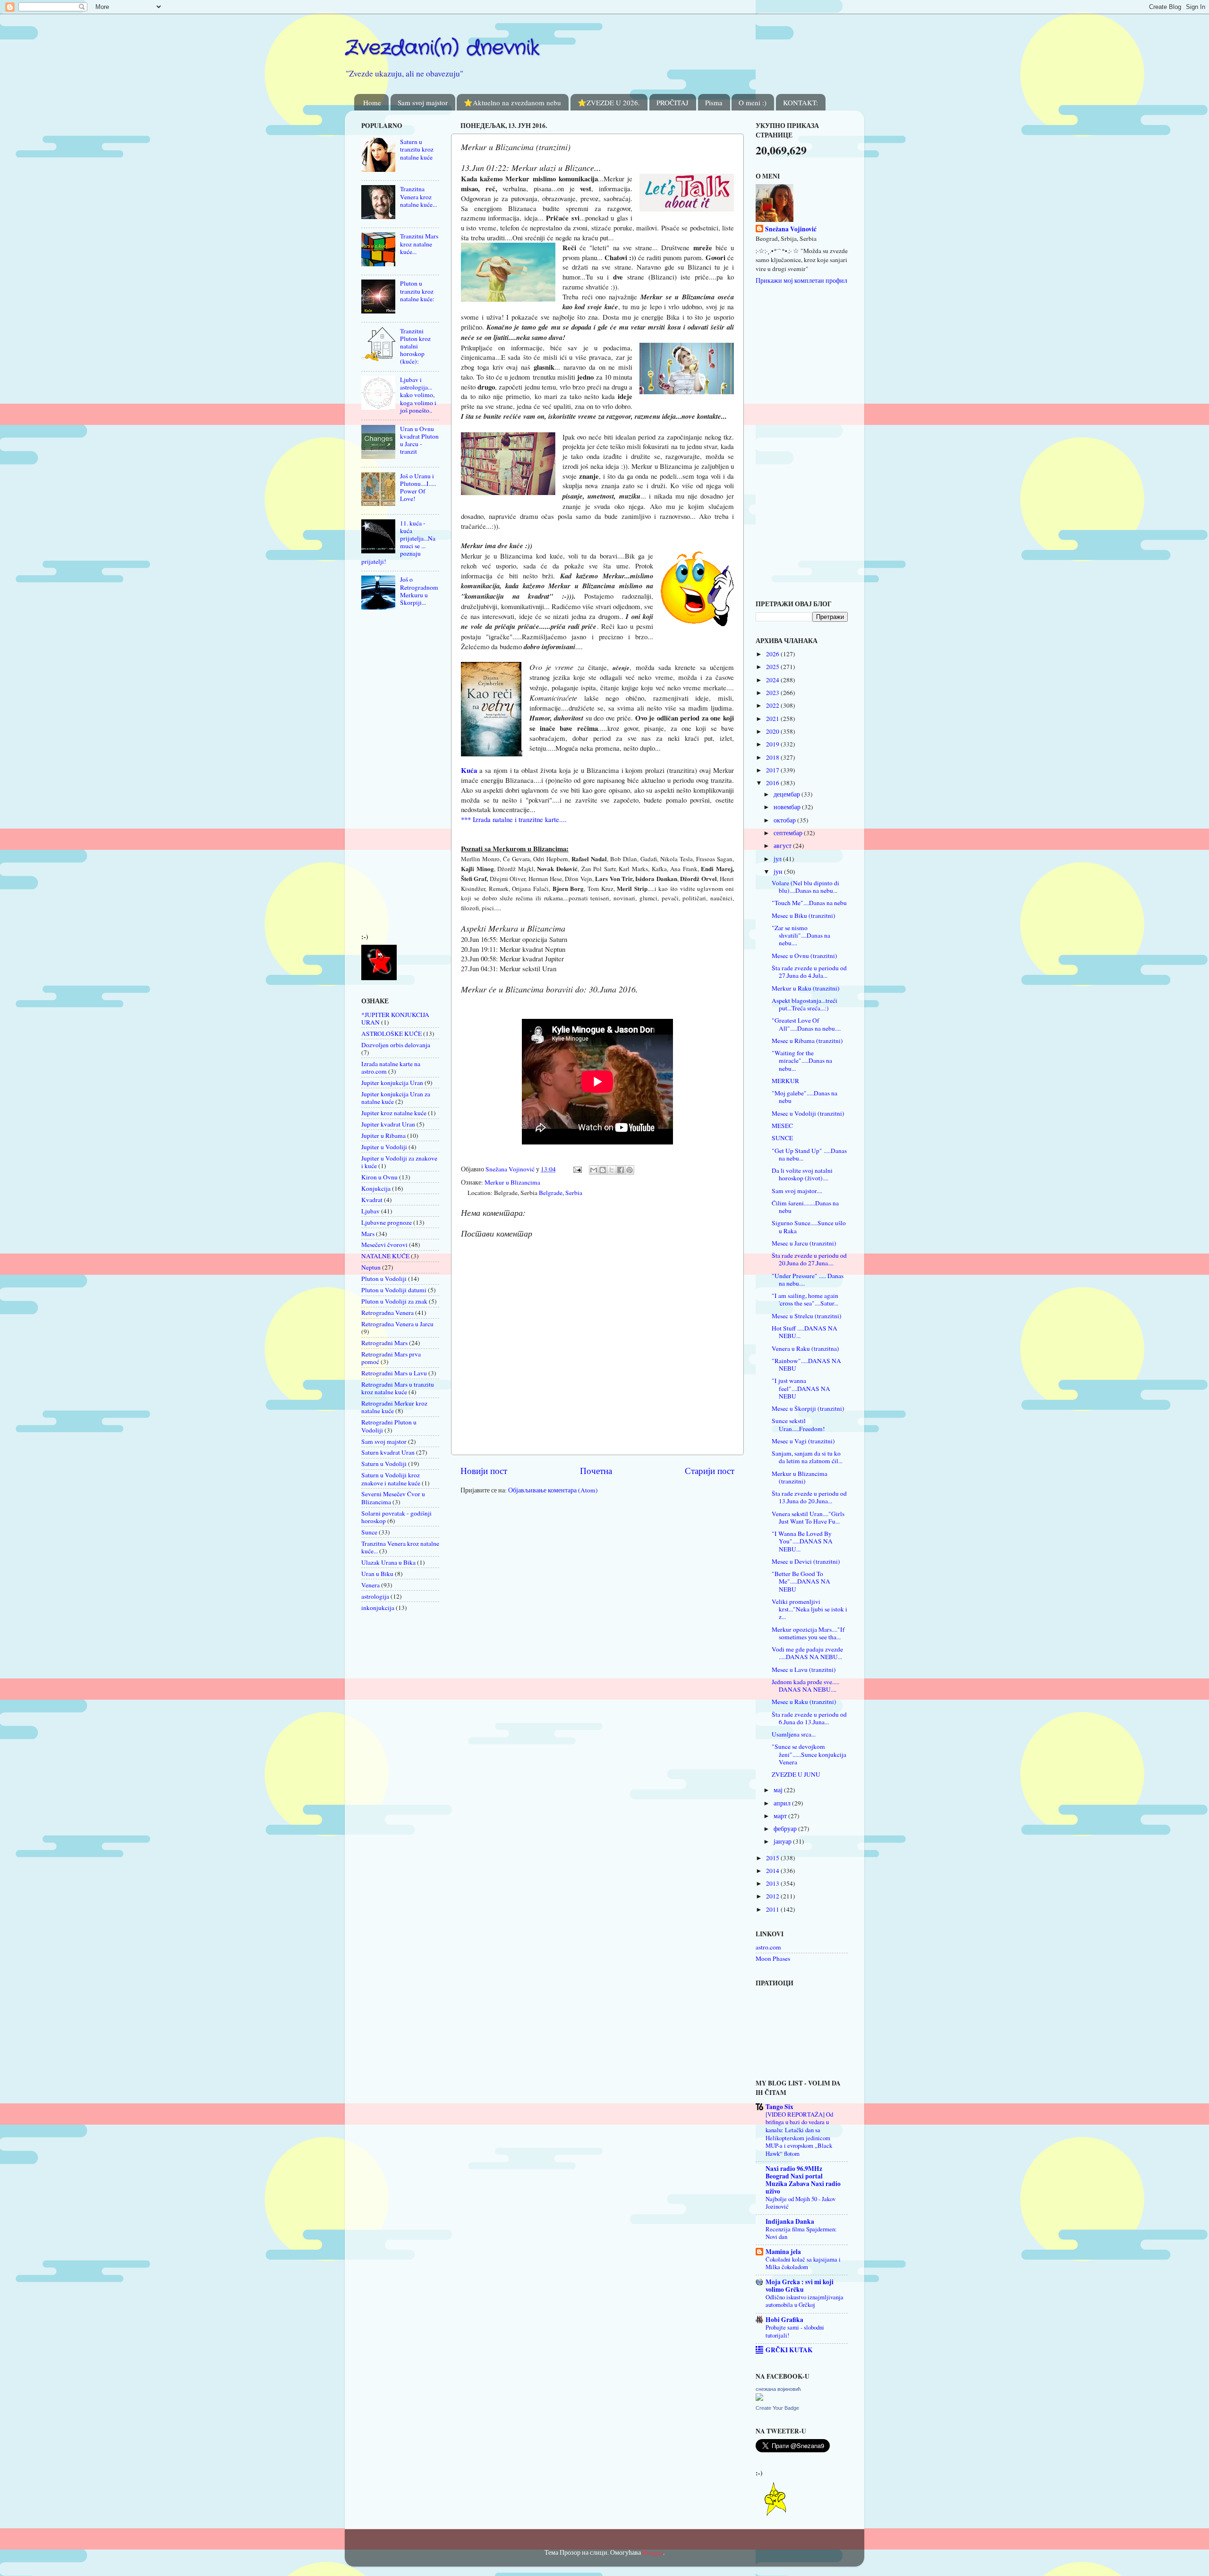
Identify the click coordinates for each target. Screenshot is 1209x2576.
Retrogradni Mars (384, 1343)
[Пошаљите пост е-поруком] (577, 1169)
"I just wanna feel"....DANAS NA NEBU (801, 1388)
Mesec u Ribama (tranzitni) (807, 1041)
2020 (773, 731)
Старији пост (710, 1470)
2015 (773, 1858)
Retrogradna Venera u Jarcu (397, 1324)
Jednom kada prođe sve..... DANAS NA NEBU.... (805, 1686)
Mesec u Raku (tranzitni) (804, 1702)
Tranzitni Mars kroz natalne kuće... (419, 244)
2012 (773, 1896)
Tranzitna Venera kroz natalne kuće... (418, 196)
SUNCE (782, 1138)
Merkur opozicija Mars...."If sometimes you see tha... (808, 1633)
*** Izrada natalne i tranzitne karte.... (514, 819)
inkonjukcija (378, 1608)
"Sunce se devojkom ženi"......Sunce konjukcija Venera (809, 1754)
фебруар (786, 1829)
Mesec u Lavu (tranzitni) (804, 1669)
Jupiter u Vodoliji (384, 1147)
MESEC (782, 1126)
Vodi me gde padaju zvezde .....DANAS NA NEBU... (807, 1653)
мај (779, 1790)
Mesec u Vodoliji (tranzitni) (808, 1113)
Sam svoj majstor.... (797, 1191)
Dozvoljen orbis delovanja (396, 1045)
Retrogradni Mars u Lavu (394, 1373)
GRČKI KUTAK (789, 2350)
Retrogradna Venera (387, 1313)
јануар (783, 1841)
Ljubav (370, 1211)
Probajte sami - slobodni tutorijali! (795, 2331)
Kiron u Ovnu (379, 1177)
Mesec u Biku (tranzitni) (804, 915)
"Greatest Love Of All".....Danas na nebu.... (806, 1024)
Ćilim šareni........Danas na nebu (805, 1207)
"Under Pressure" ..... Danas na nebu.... (808, 1280)
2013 (773, 1883)
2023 (773, 693)
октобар (785, 820)
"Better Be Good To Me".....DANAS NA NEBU (801, 1581)
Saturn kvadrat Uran (388, 1452)
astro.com (768, 1947)
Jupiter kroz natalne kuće (394, 1113)
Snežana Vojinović (791, 229)
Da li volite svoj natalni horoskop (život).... (802, 1174)
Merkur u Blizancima (512, 1182)
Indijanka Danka (790, 2221)
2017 (773, 770)
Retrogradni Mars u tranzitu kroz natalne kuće (398, 1388)
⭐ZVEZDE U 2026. (609, 102)
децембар (788, 794)
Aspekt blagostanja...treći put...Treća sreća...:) (805, 1004)
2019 (773, 744)
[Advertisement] (390, 774)
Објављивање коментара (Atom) (553, 1490)
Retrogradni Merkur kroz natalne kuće (394, 1407)
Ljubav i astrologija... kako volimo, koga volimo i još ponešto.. (418, 395)
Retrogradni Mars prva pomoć (391, 1358)
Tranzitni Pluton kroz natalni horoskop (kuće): (415, 346)
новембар (788, 807)
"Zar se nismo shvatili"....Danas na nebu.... (801, 935)
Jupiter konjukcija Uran (392, 1083)
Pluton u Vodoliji (384, 1279)
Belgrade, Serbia (561, 1193)
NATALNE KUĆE (385, 1256)
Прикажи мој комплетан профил (801, 280)
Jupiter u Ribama (383, 1135)
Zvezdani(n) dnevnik (442, 48)
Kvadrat (372, 1200)
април (783, 1803)
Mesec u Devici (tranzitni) (806, 1561)
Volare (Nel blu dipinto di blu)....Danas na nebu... (805, 887)
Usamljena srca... (794, 1734)
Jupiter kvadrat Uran (388, 1124)
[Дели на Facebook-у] (621, 1170)
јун (779, 872)
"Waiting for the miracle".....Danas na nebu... (802, 1060)
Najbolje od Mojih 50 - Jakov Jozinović (800, 2203)
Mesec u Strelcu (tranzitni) (807, 1316)
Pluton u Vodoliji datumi (394, 1290)
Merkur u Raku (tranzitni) (806, 988)
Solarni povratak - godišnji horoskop (396, 1517)
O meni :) (753, 102)
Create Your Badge (777, 2408)
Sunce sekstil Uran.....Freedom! (798, 1424)
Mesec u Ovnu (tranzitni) (805, 956)
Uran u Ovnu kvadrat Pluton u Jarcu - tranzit (419, 440)
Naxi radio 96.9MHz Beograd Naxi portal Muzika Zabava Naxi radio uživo (803, 2180)
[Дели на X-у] (612, 1170)
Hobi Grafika (784, 2320)
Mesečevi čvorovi (384, 1245)
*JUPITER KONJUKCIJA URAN (395, 1018)
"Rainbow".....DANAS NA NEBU (806, 1364)
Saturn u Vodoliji (384, 1464)
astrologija (375, 1596)
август (783, 846)
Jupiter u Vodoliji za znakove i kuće (399, 1162)
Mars (368, 1234)
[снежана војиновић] (759, 2398)
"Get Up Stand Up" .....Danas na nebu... (809, 1154)
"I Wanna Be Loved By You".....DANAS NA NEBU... (802, 1541)
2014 (773, 1871)
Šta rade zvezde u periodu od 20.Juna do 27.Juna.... (809, 1259)
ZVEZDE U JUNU (796, 1774)
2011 (773, 1909)
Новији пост (484, 1470)
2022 (773, 705)
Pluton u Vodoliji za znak (394, 1301)
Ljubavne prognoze (387, 1222)
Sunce (369, 1532)
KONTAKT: (800, 102)
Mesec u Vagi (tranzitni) (803, 1441)
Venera (370, 1585)
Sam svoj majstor (423, 102)
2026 (773, 654)
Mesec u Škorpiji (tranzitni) (808, 1408)
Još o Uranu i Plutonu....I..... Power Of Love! (418, 487)
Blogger (653, 2552)
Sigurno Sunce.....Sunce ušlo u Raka (809, 1227)
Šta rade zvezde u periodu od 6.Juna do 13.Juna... (809, 1718)
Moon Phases (773, 1958)
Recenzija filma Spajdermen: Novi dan (801, 2233)
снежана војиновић (778, 2389)
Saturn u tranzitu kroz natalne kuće (417, 149)
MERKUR (785, 1081)
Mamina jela (783, 2252)
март (781, 1816)
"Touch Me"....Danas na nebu (809, 903)
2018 (773, 757)
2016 (773, 783)
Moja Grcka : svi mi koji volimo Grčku (800, 2286)
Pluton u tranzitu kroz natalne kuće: (417, 291)
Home (372, 102)
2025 (773, 667)
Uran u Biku (377, 1574)
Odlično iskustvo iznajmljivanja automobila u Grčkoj (805, 2301)
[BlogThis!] (603, 1170)
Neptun (371, 1267)
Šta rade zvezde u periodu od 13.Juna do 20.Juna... (809, 1497)
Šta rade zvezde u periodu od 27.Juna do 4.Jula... (809, 972)
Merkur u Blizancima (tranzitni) (800, 1477)
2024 (773, 680)
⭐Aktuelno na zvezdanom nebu (512, 102)
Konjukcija (376, 1188)
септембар (789, 833)
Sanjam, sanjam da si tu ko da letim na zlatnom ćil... (807, 1457)
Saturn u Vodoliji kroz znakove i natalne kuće (391, 1479)
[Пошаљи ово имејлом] (594, 1170)
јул (778, 859)
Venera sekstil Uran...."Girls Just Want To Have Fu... (808, 1517)
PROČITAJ (673, 102)
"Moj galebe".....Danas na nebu (805, 1097)
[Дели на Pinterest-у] (630, 1170)
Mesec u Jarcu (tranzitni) (804, 1243)
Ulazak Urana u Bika (388, 1562)
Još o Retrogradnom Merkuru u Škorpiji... (419, 591)
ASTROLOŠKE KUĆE (392, 1034)
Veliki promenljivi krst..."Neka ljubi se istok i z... (809, 1609)
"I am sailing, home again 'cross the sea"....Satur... (805, 1299)
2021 (773, 719)
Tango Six (779, 2107)
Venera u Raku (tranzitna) (805, 1348)
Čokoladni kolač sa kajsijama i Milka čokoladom (803, 2263)
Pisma (714, 102)
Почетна (596, 1470)
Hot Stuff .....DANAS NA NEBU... (805, 1332)
